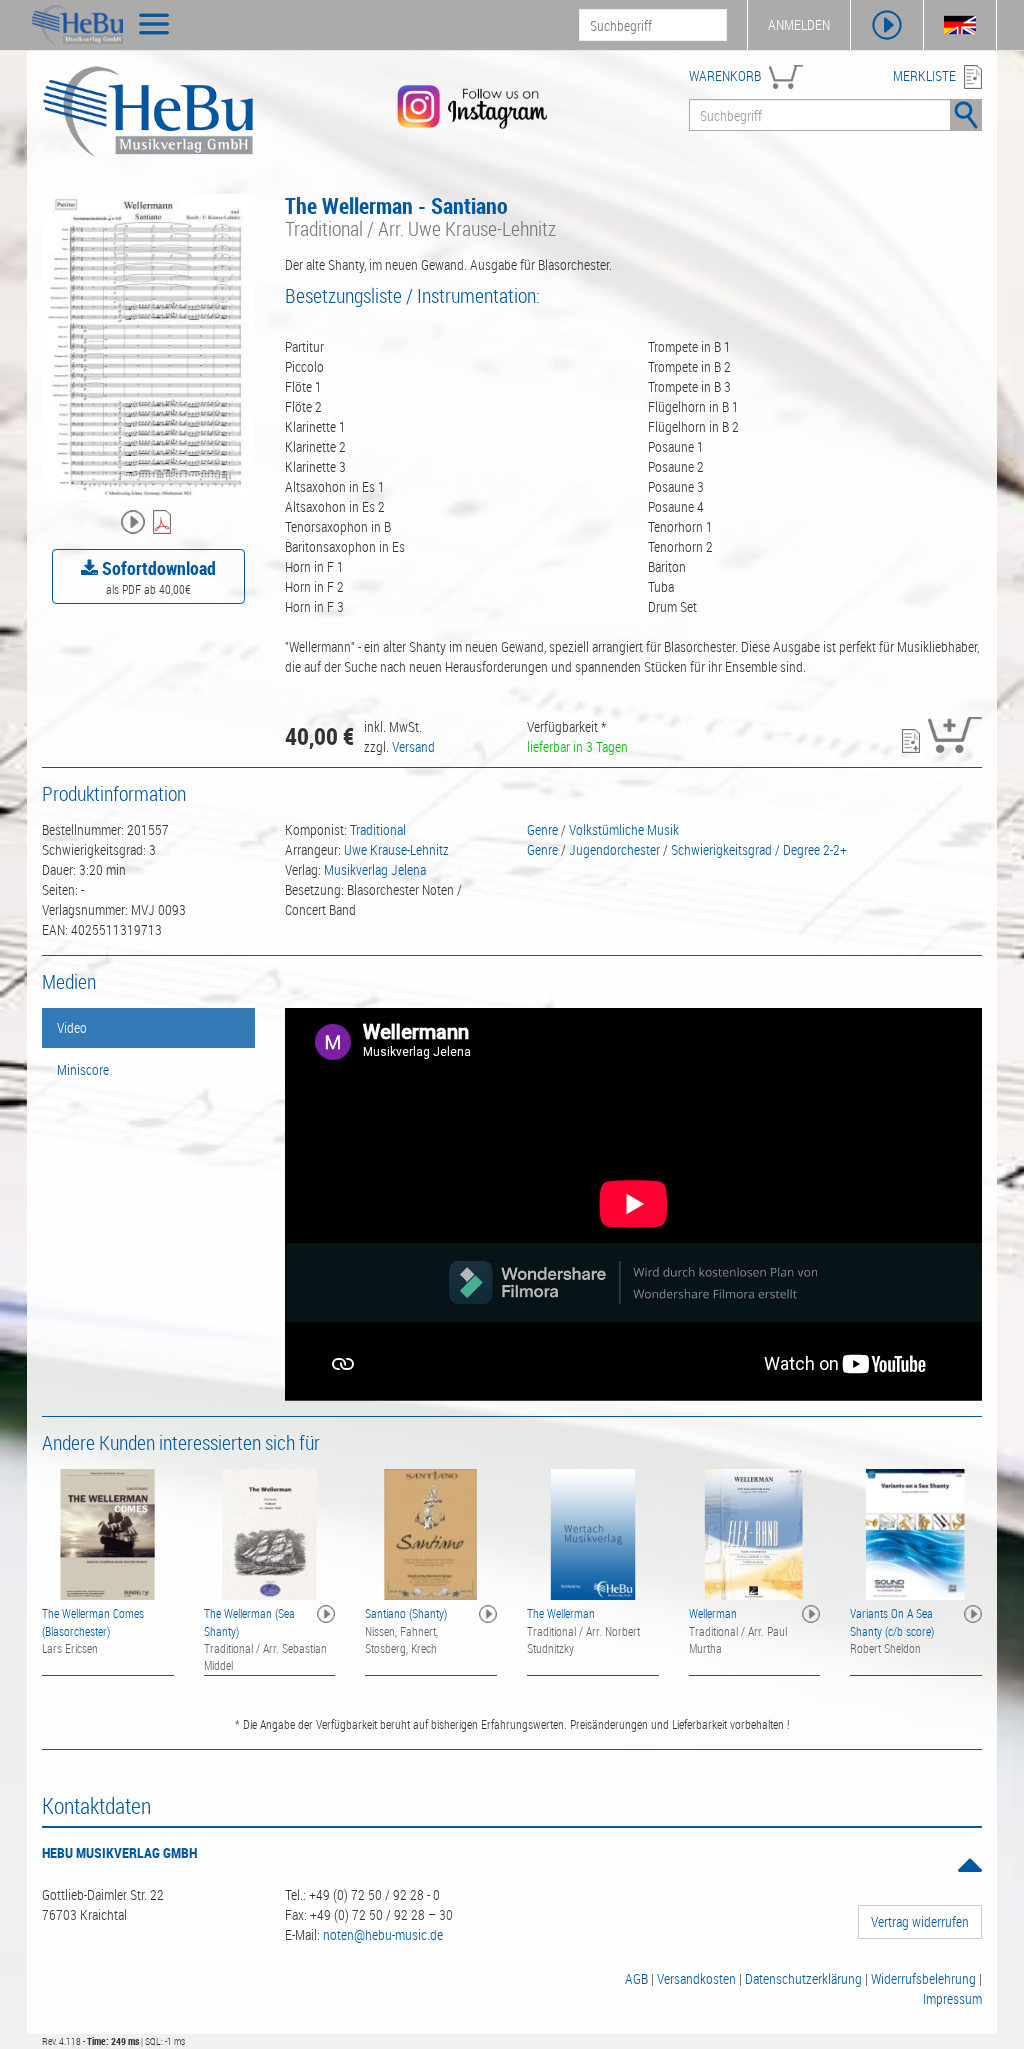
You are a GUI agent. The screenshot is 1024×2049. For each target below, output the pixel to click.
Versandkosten (696, 1978)
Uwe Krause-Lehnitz (396, 849)
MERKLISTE (924, 75)
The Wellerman (561, 1613)
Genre (542, 829)
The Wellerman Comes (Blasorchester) (93, 1621)
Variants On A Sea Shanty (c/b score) (892, 1621)
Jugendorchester (614, 849)
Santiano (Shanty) (406, 1613)
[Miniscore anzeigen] (164, 523)
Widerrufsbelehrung (923, 1978)
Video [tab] (72, 1027)
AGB (636, 1978)
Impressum (952, 1998)
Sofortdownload (157, 568)
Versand (413, 746)
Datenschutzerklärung (803, 1978)
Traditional (378, 829)
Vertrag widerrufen (920, 1921)
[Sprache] (960, 25)
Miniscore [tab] (83, 1069)
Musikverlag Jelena (375, 869)
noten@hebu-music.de (383, 1934)
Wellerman (713, 1613)
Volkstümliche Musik (624, 829)
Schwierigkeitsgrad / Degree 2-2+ (759, 849)
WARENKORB (725, 75)
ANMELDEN (799, 24)
